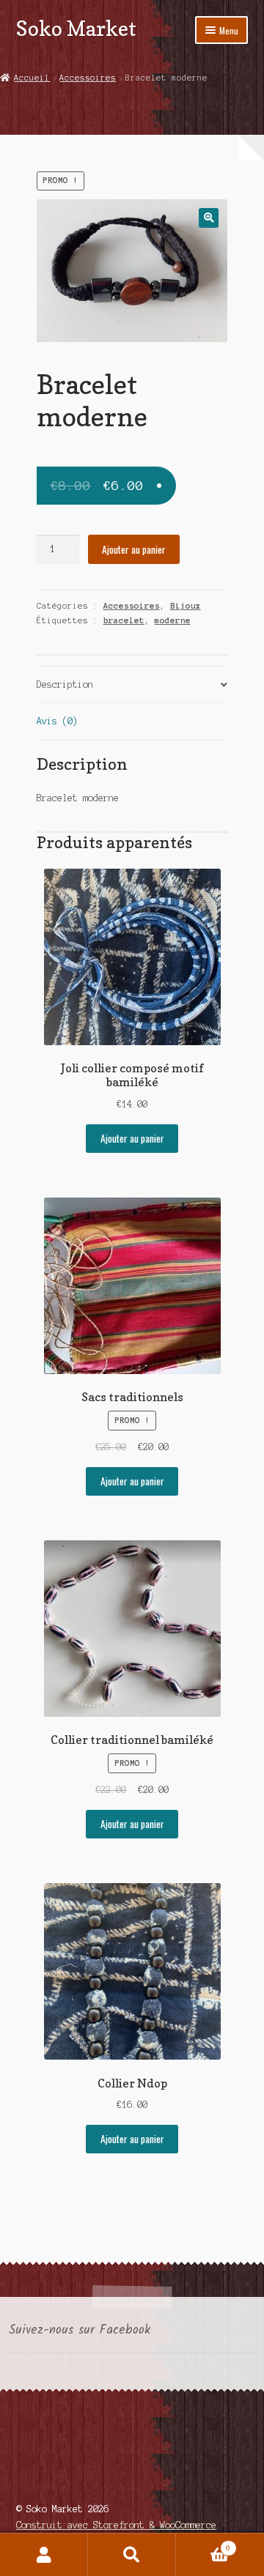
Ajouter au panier (134, 549)
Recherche (132, 2555)
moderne (173, 620)
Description (65, 684)
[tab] (132, 685)
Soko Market (76, 28)
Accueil (32, 78)
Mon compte (44, 2555)
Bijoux (186, 606)
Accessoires (88, 78)
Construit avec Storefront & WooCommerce (116, 2525)
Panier (203, 2544)
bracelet (124, 620)
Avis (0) (57, 721)
